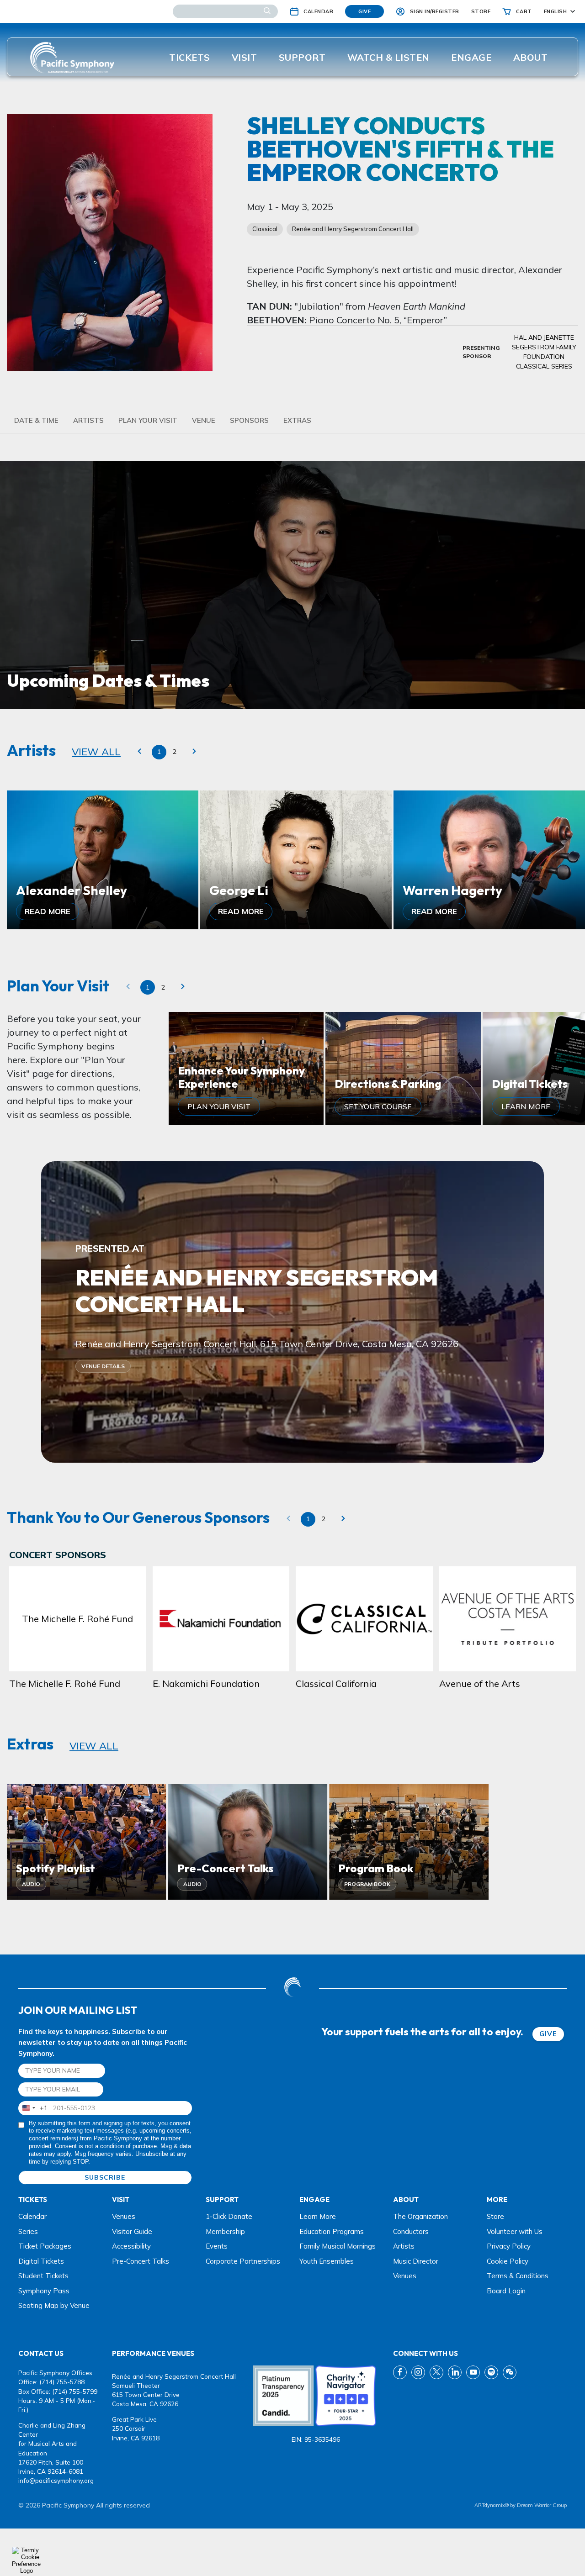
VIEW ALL (96, 752)
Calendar (32, 2216)
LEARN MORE (526, 1106)
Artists (404, 2246)
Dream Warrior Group (542, 2505)
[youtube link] (473, 2372)
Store (495, 2216)
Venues (124, 2216)
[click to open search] (267, 11)
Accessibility (131, 2246)
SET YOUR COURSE (378, 1106)
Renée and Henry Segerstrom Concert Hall (353, 229)
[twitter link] (436, 2372)
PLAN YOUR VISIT (148, 420)
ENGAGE (471, 57)
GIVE (548, 2034)
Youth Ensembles (327, 2261)
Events (217, 2246)
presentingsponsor (481, 352)
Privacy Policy (509, 2246)
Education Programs (332, 2231)
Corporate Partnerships (243, 2261)
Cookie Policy (508, 2261)
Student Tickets (43, 2276)
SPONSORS (249, 420)
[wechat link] (510, 2372)
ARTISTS (88, 420)
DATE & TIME (36, 420)
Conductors (411, 2231)
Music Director (416, 2261)
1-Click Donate (229, 2216)
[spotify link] (491, 2372)
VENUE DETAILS (103, 1366)
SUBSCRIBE (105, 2177)
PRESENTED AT (110, 1248)
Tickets (190, 57)
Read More (48, 911)
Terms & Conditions (518, 2276)
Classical (265, 229)
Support (302, 57)
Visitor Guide (132, 2231)
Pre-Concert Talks (141, 2261)
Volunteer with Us (515, 2231)
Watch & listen (388, 57)
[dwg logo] (292, 1988)
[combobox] (33, 2108)
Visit (245, 57)
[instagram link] (418, 2372)
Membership (225, 2231)
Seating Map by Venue (54, 2305)
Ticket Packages (45, 2246)
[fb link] (400, 2372)
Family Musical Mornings (338, 2246)
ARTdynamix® (492, 2505)
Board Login (506, 2291)
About (531, 57)
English (556, 11)
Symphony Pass (44, 2291)
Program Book (367, 1884)
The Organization (420, 2216)
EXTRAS (297, 420)
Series (28, 2231)
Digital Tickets (41, 2261)
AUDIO (31, 1884)
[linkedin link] (455, 2372)
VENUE (204, 420)
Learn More (318, 2216)
